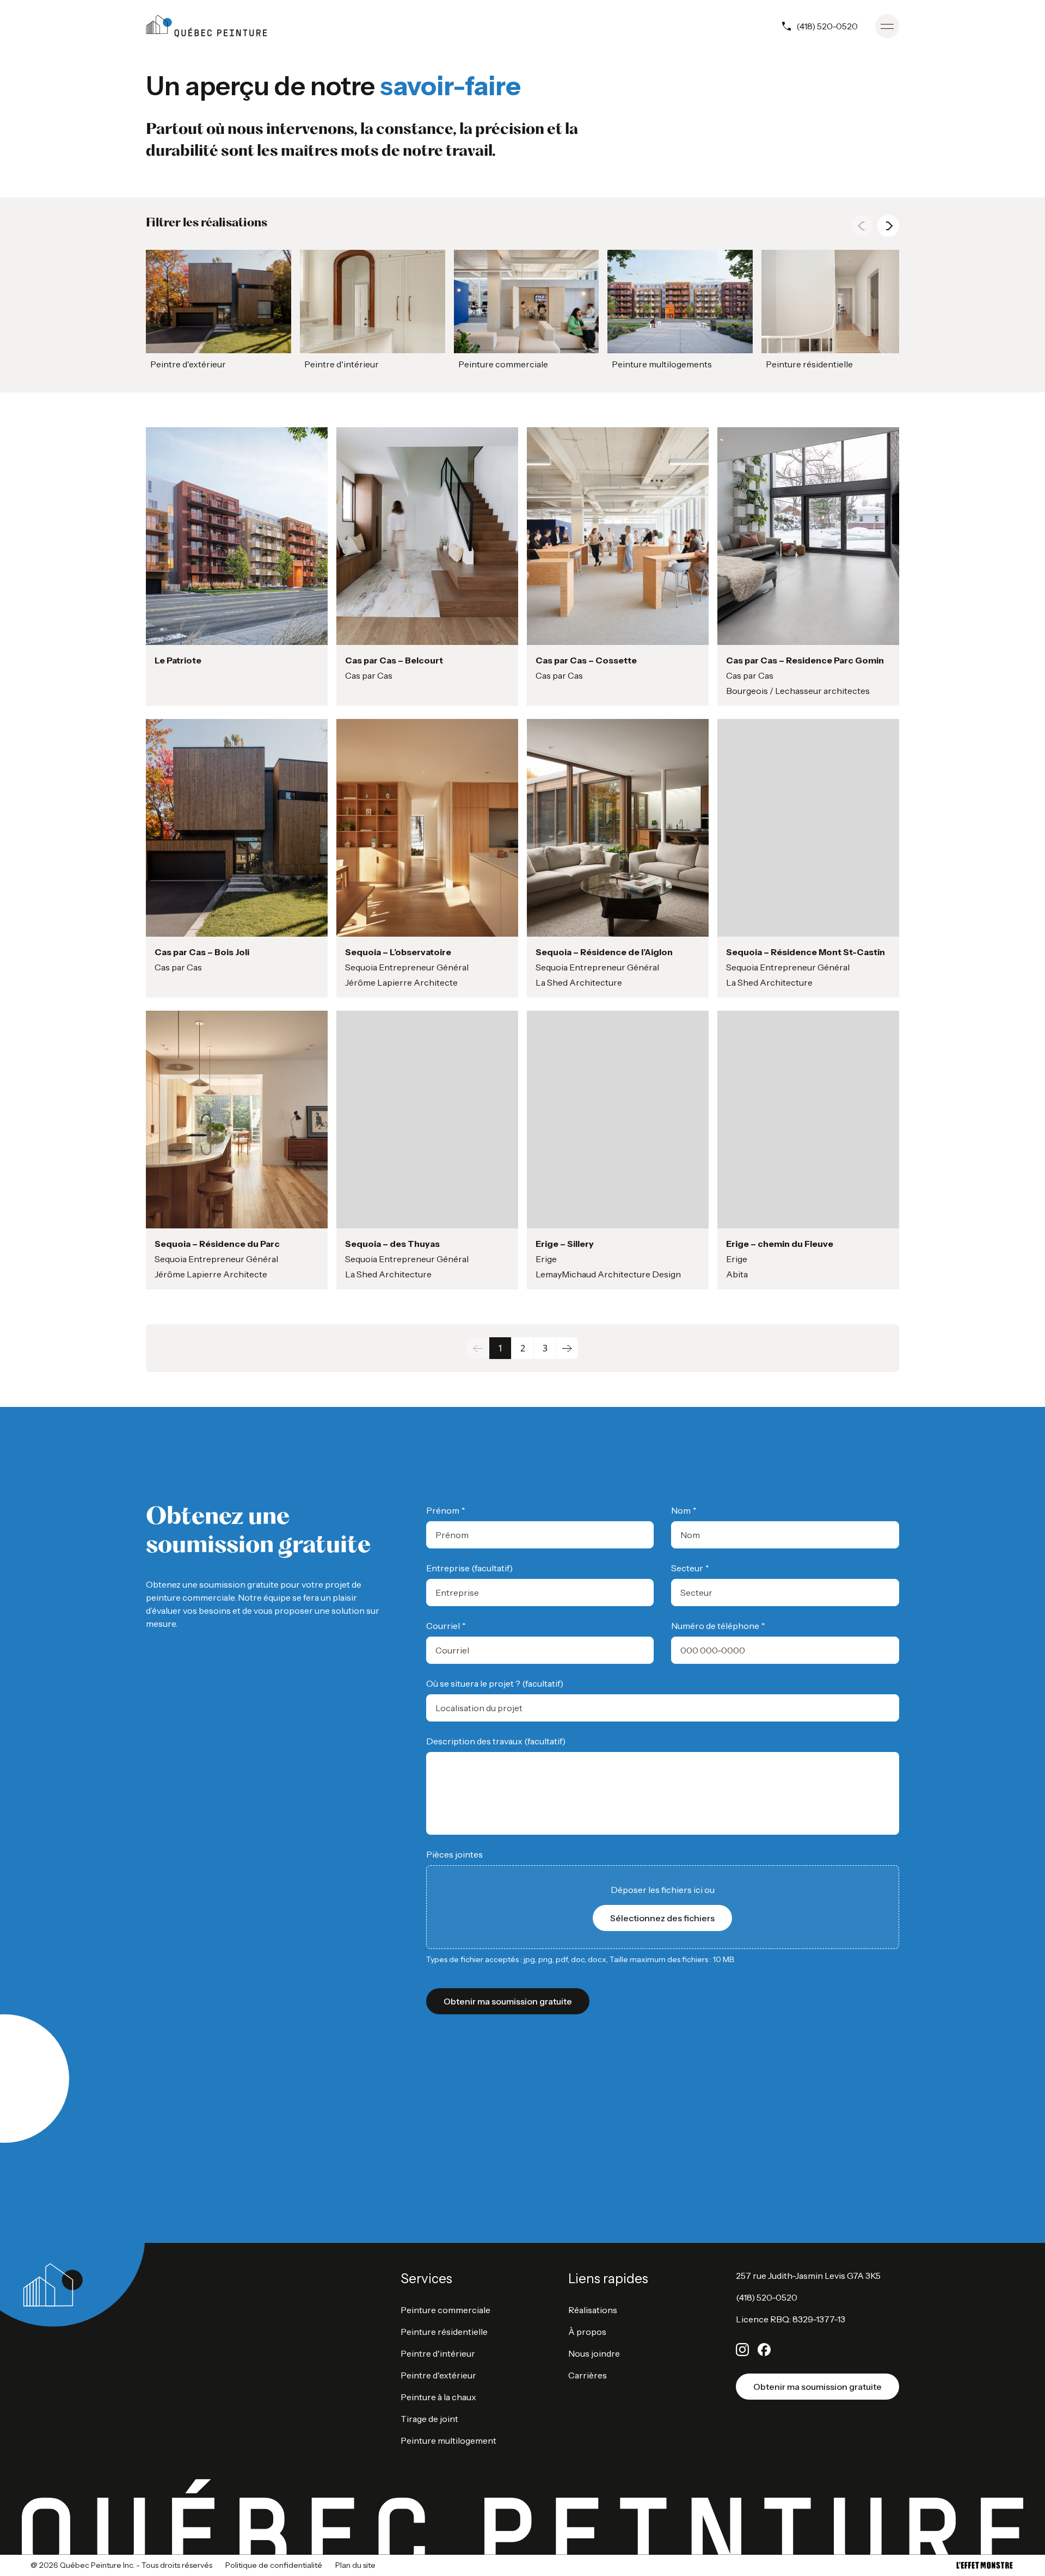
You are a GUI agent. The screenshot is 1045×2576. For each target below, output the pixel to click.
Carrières (588, 2375)
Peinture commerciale (445, 2310)
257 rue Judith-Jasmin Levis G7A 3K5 (808, 2276)
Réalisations (593, 2310)
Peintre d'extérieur (438, 2375)
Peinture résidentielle (444, 2332)
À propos (587, 2332)
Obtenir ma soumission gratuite (817, 2387)
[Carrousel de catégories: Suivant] (888, 226)
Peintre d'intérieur (438, 2353)
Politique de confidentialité (274, 2565)
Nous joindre (594, 2353)
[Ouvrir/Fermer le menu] (887, 26)
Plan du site (355, 2565)
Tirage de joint (429, 2419)
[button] (219, 312)
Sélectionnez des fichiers (662, 1918)
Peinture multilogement (448, 2440)
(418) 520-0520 (827, 26)
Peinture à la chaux (438, 2397)
